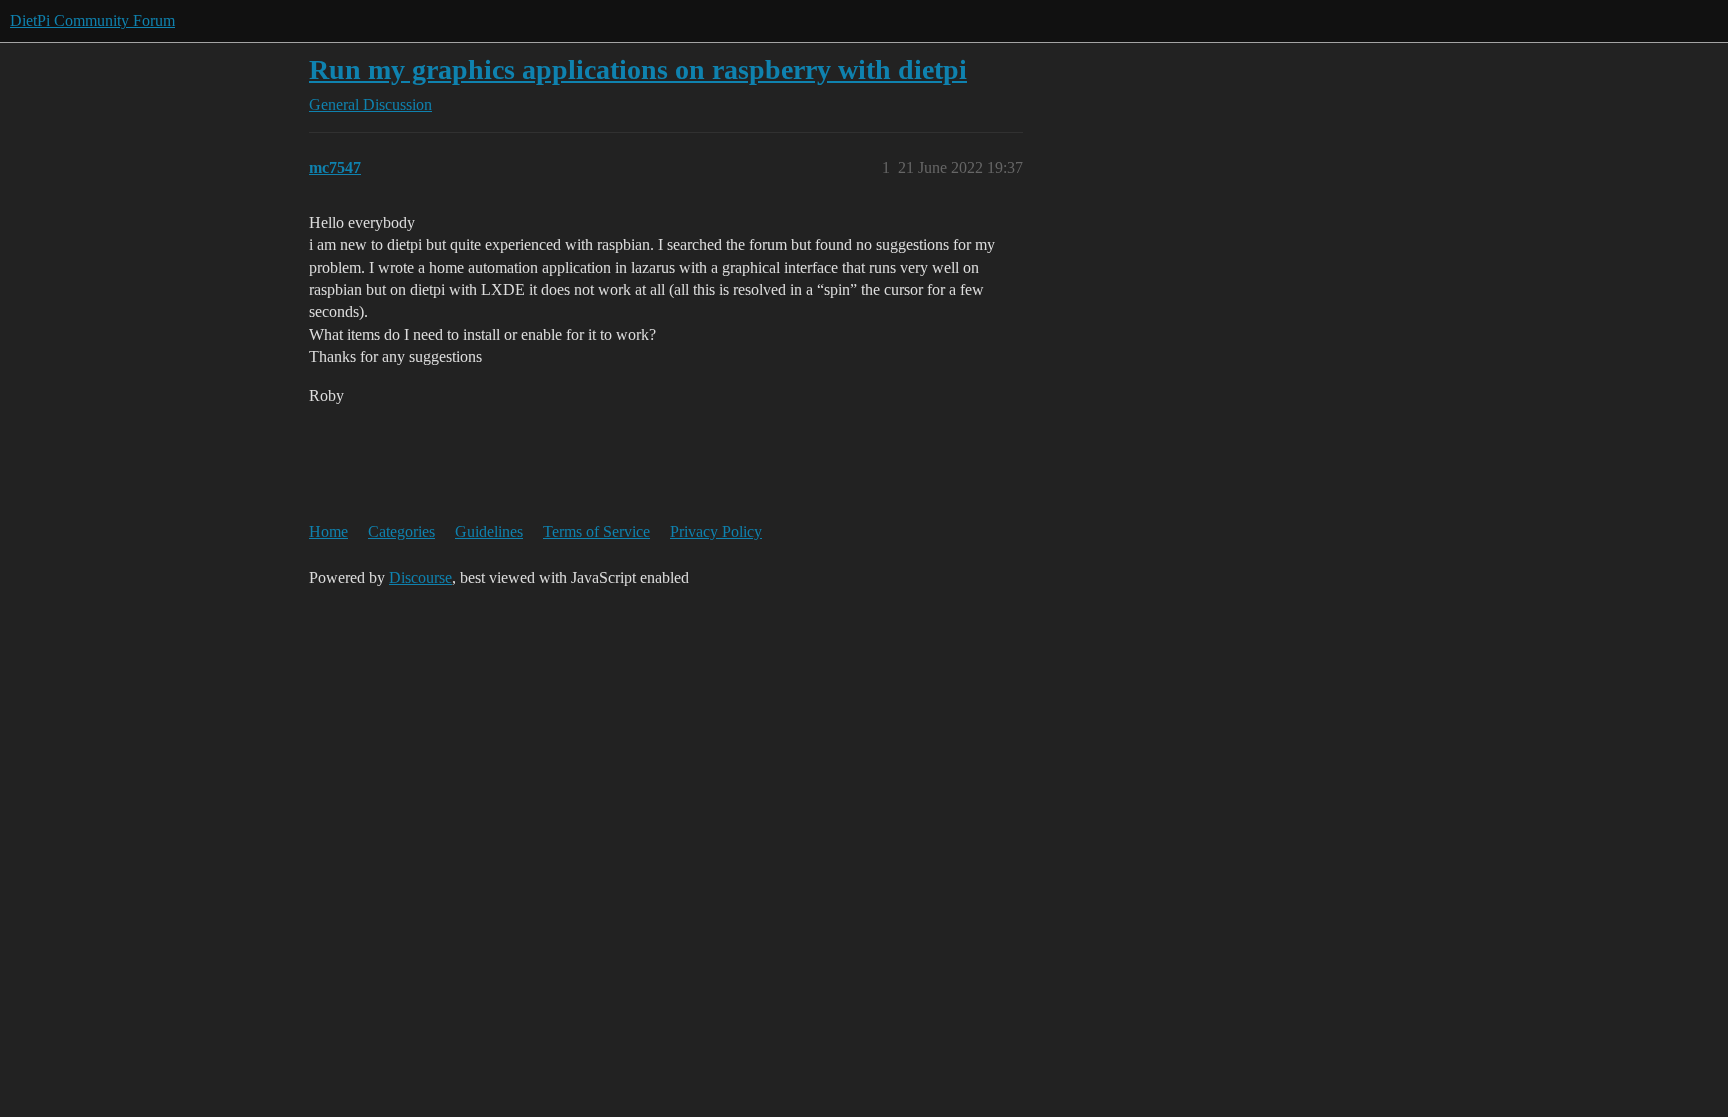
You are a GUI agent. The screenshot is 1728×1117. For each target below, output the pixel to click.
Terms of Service (596, 531)
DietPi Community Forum (92, 20)
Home (328, 531)
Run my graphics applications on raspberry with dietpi (638, 69)
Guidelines (489, 531)
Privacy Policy (716, 531)
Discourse (420, 577)
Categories (401, 531)
